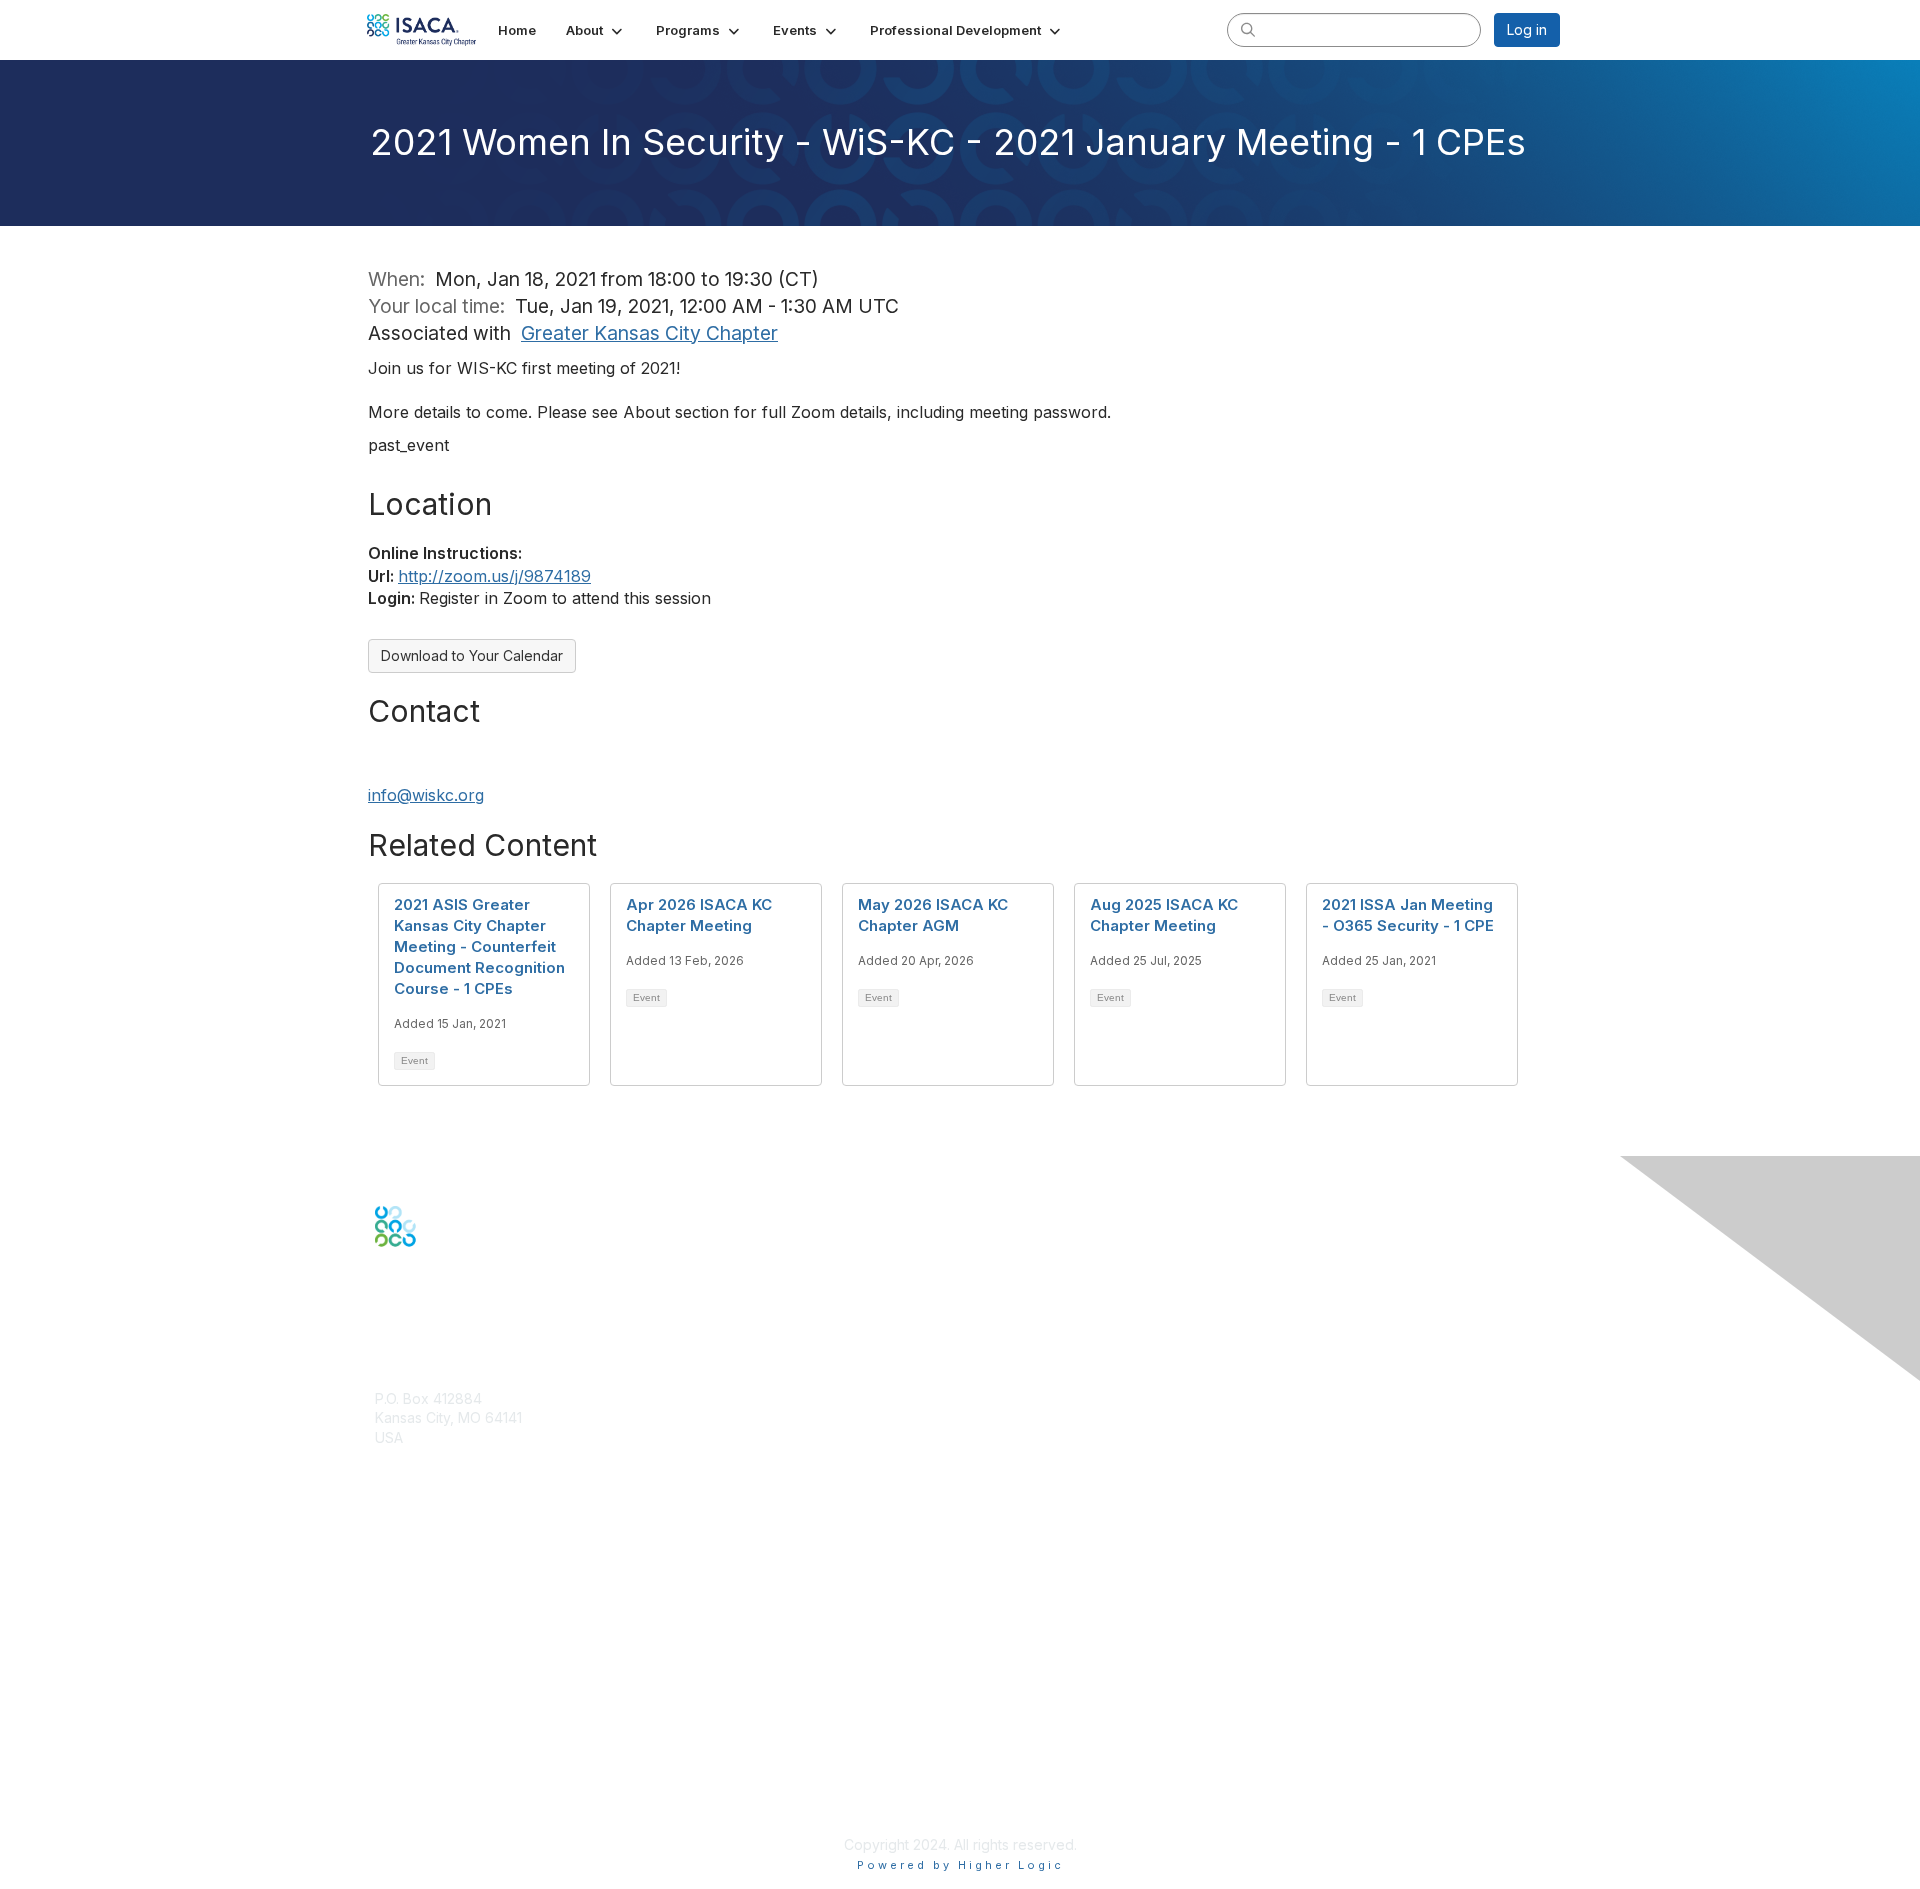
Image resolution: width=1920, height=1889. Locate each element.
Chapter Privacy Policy (450, 1814)
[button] (596, 30)
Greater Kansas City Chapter (649, 333)
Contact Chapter (429, 1466)
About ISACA (416, 1706)
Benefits (402, 1571)
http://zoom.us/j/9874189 (494, 576)
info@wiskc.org (426, 795)
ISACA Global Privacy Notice (468, 1785)
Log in (1527, 29)
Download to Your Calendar (472, 655)
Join (389, 1552)
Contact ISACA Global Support (476, 1621)
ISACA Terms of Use (441, 1765)
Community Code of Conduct (470, 1726)
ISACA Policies (422, 1745)
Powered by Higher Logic (960, 1865)
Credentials (412, 1591)
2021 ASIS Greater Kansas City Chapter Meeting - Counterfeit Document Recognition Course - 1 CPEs (479, 946)
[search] (1248, 29)
